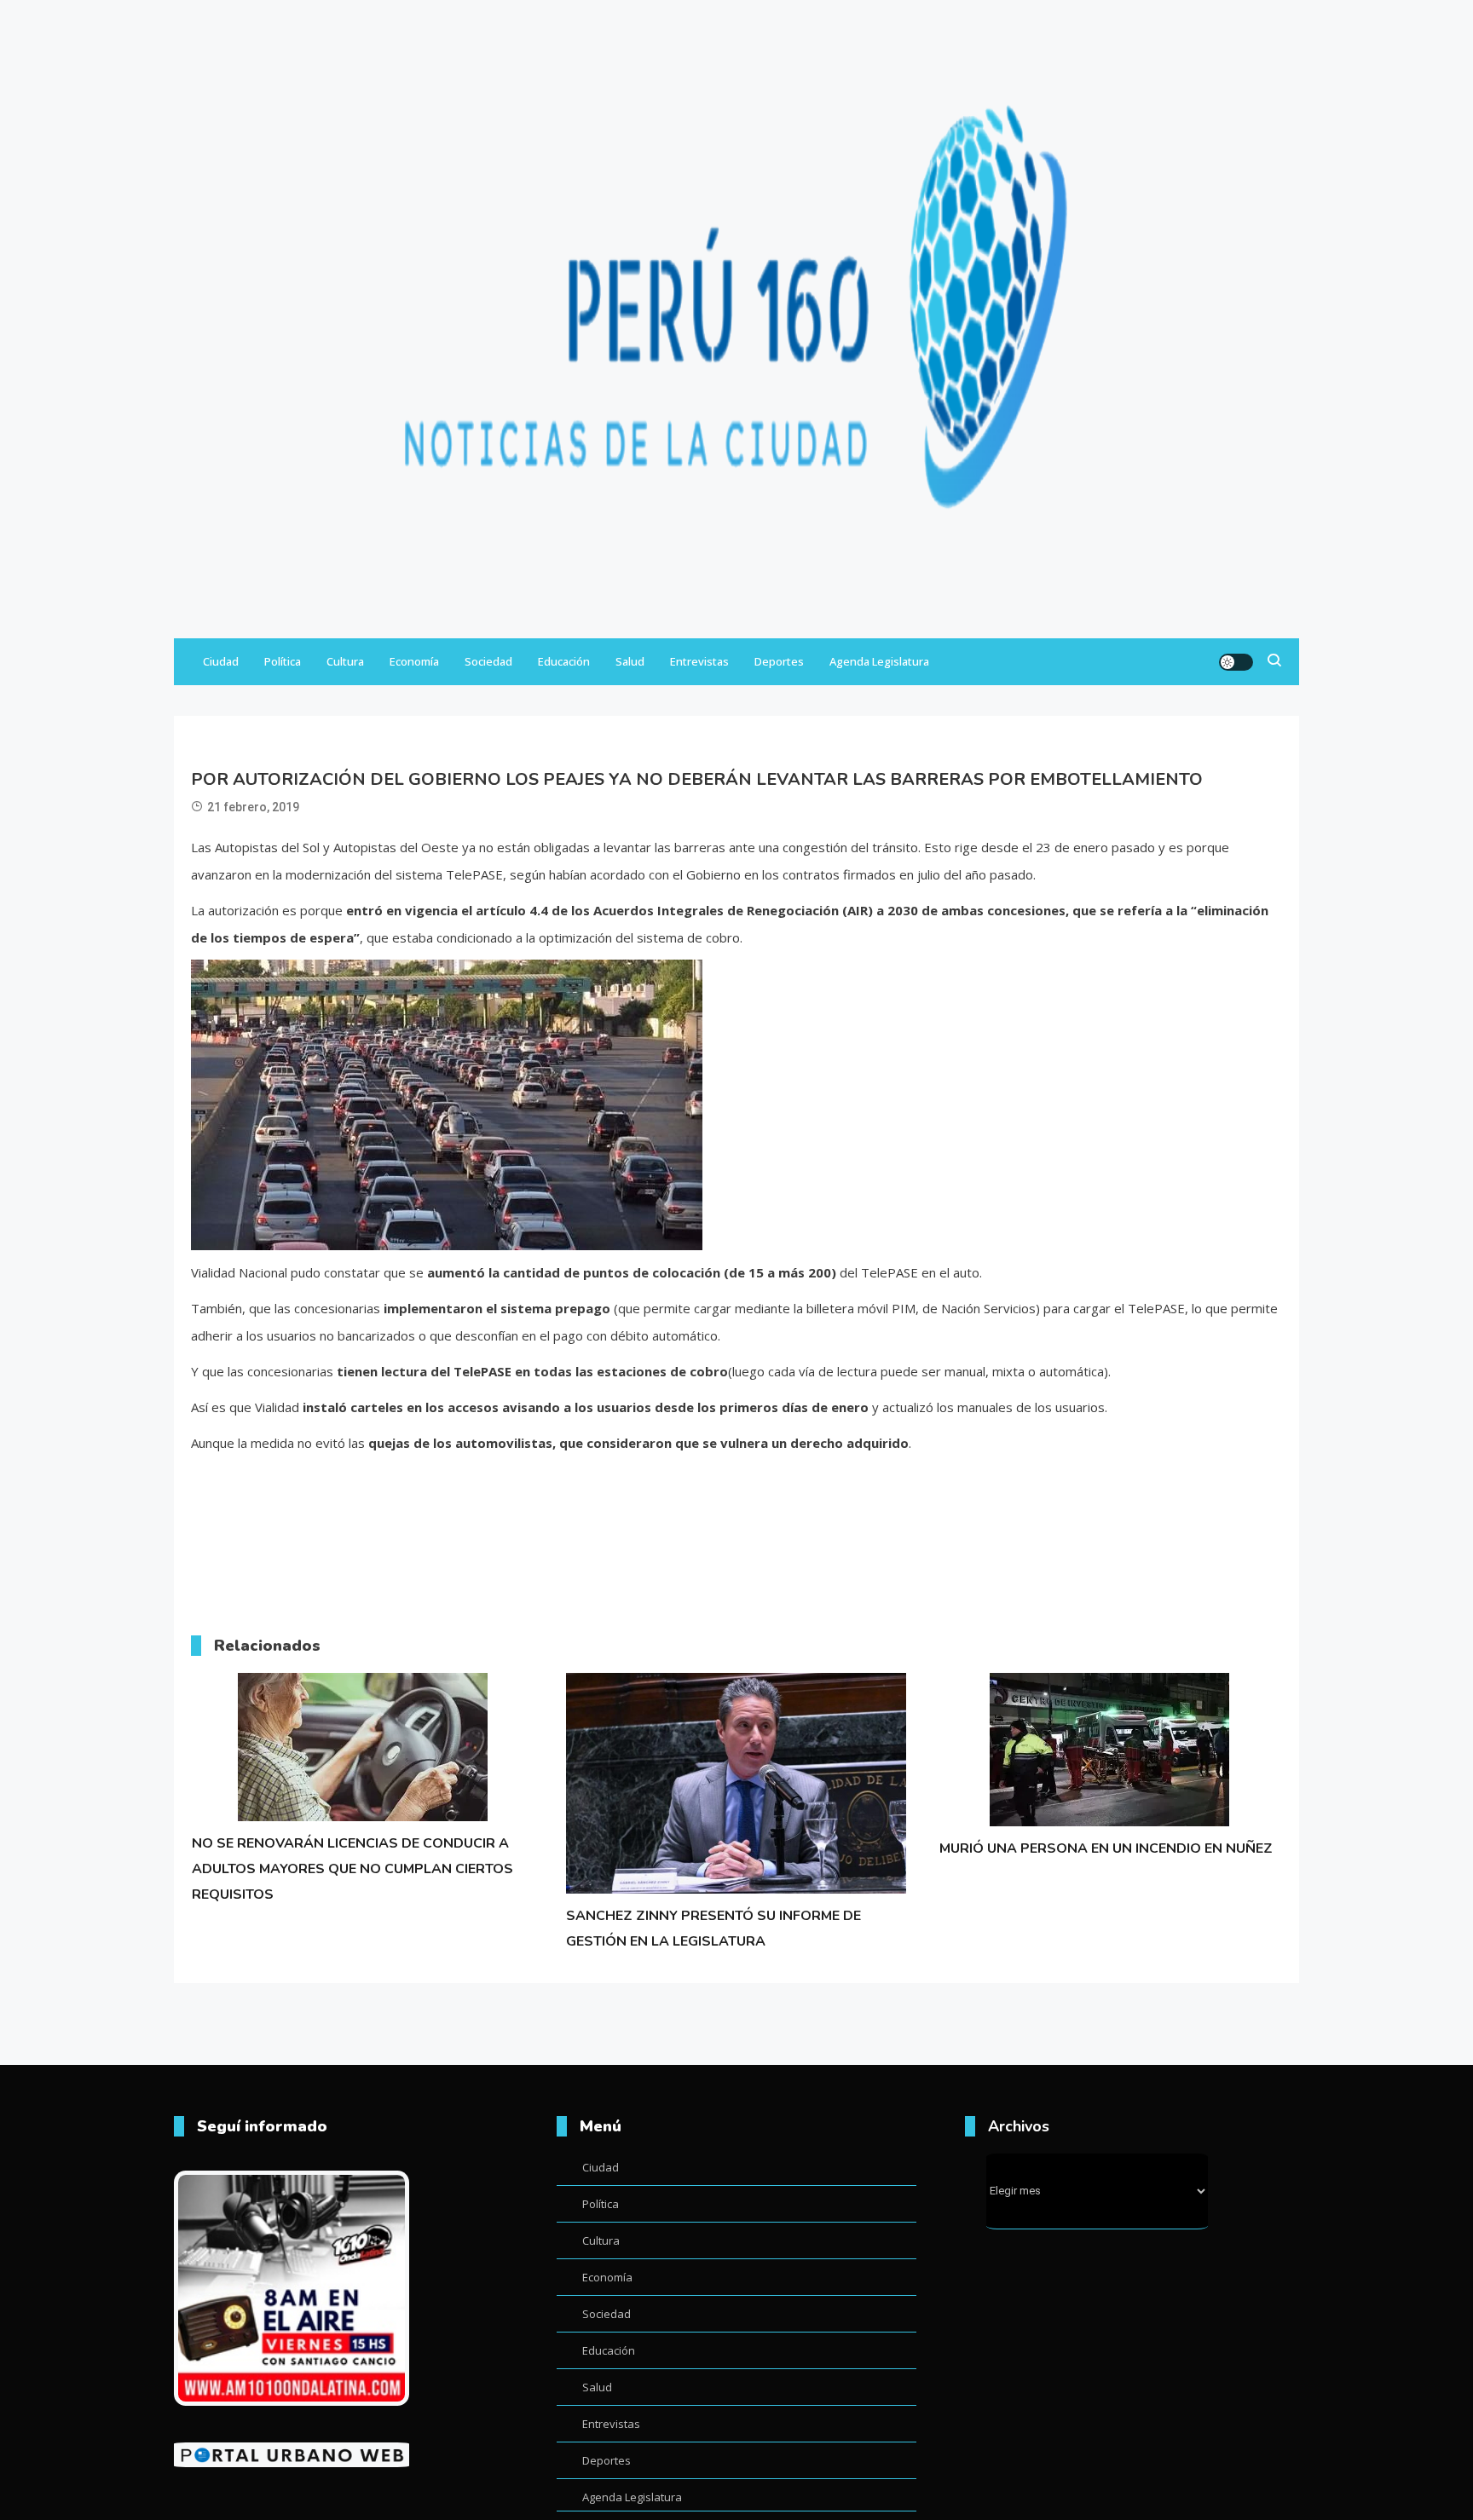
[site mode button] (1236, 662)
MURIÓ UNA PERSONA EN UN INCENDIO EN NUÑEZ (1106, 1848)
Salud (630, 661)
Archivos (1019, 2126)
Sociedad (488, 661)
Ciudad (221, 661)
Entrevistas (699, 661)
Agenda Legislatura (879, 661)
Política (283, 661)
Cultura (345, 661)
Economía (414, 661)
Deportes (779, 661)
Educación (564, 661)
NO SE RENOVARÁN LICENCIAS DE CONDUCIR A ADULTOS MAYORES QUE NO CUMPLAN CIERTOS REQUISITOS (352, 1869)
